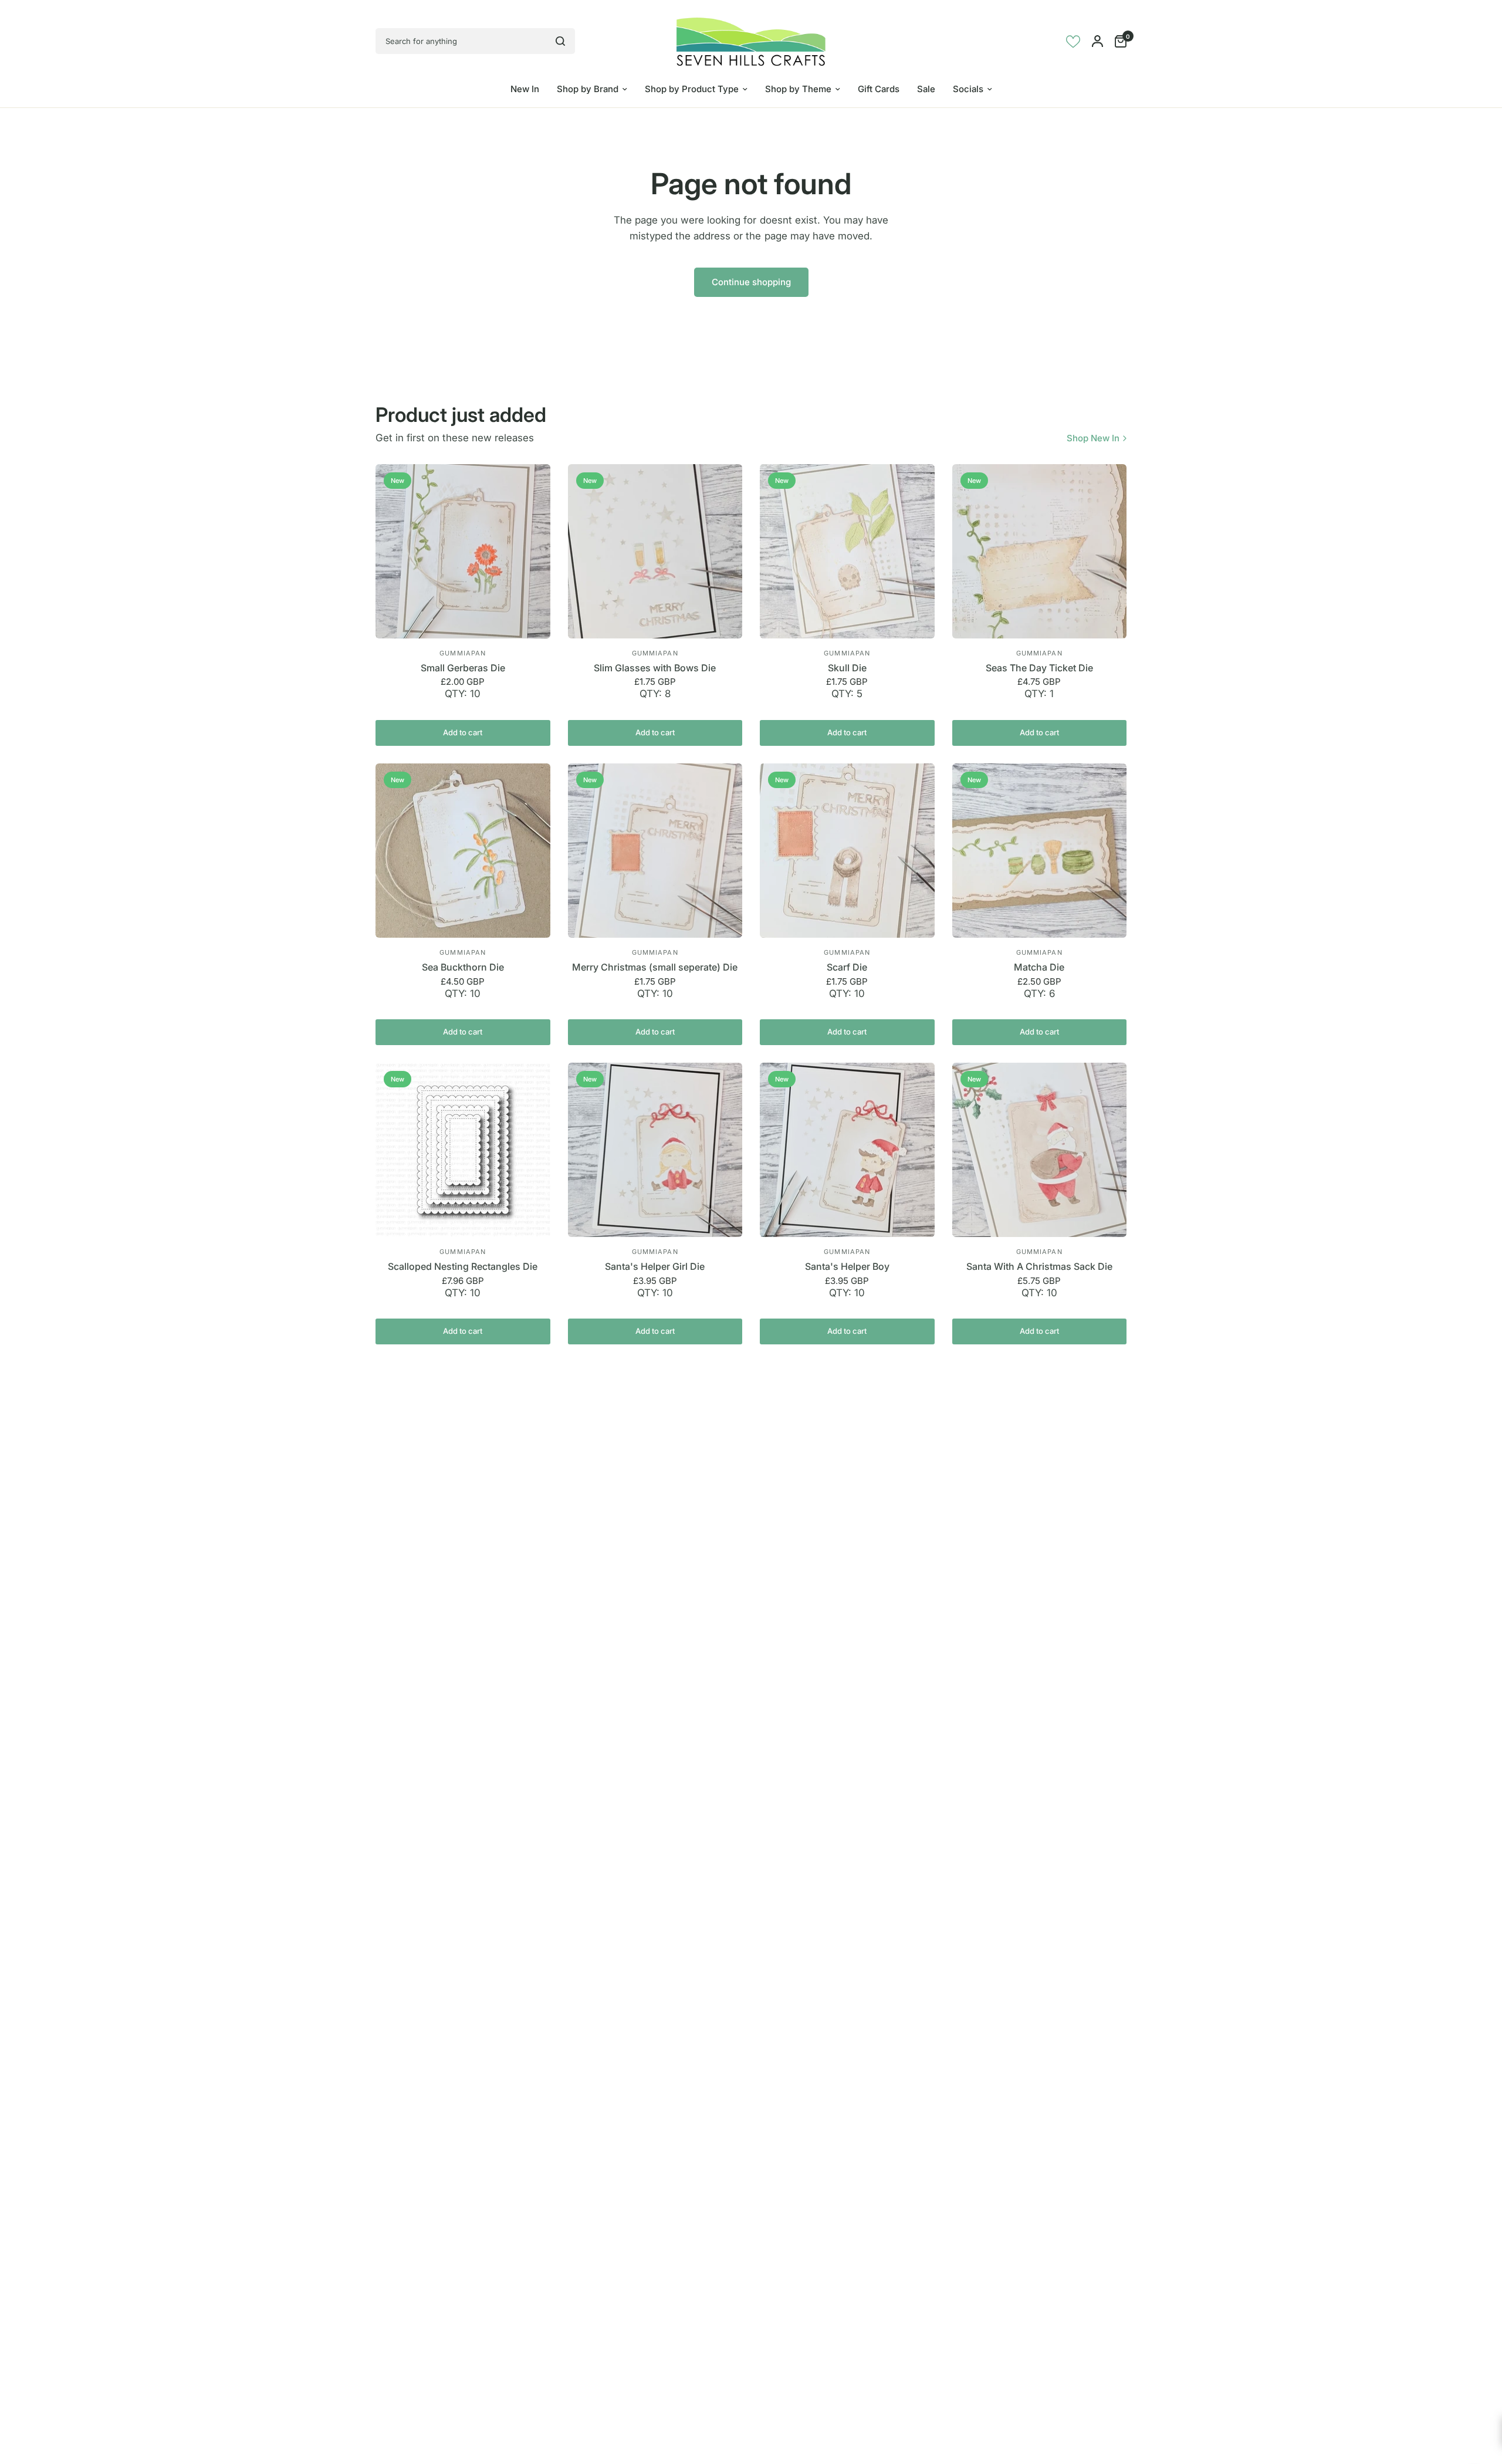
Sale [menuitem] (926, 89)
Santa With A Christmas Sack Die (1039, 1266)
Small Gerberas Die (463, 668)
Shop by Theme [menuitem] (798, 89)
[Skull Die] (847, 552)
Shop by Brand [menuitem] (588, 89)
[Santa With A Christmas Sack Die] (1040, 1150)
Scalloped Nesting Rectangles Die (463, 1266)
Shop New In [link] (1093, 438)
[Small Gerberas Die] (463, 552)
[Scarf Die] (847, 851)
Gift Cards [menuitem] (879, 89)
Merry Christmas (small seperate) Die (655, 967)
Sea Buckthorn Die (463, 967)
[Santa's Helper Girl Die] (655, 1150)
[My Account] (1097, 41)
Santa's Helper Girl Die (655, 1266)
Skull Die (847, 668)
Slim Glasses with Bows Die (655, 668)
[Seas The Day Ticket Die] (1040, 552)
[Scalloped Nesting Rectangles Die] (463, 1150)
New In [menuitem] (525, 89)
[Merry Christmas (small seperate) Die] (655, 851)
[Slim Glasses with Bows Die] (655, 552)
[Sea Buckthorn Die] (463, 851)
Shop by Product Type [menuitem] (692, 89)
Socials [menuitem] (968, 89)
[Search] (560, 41)
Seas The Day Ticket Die (1039, 668)
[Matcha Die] (1040, 851)
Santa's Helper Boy (847, 1266)
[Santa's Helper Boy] (847, 1150)
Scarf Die (847, 967)
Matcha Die (1039, 967)
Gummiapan (463, 653)
